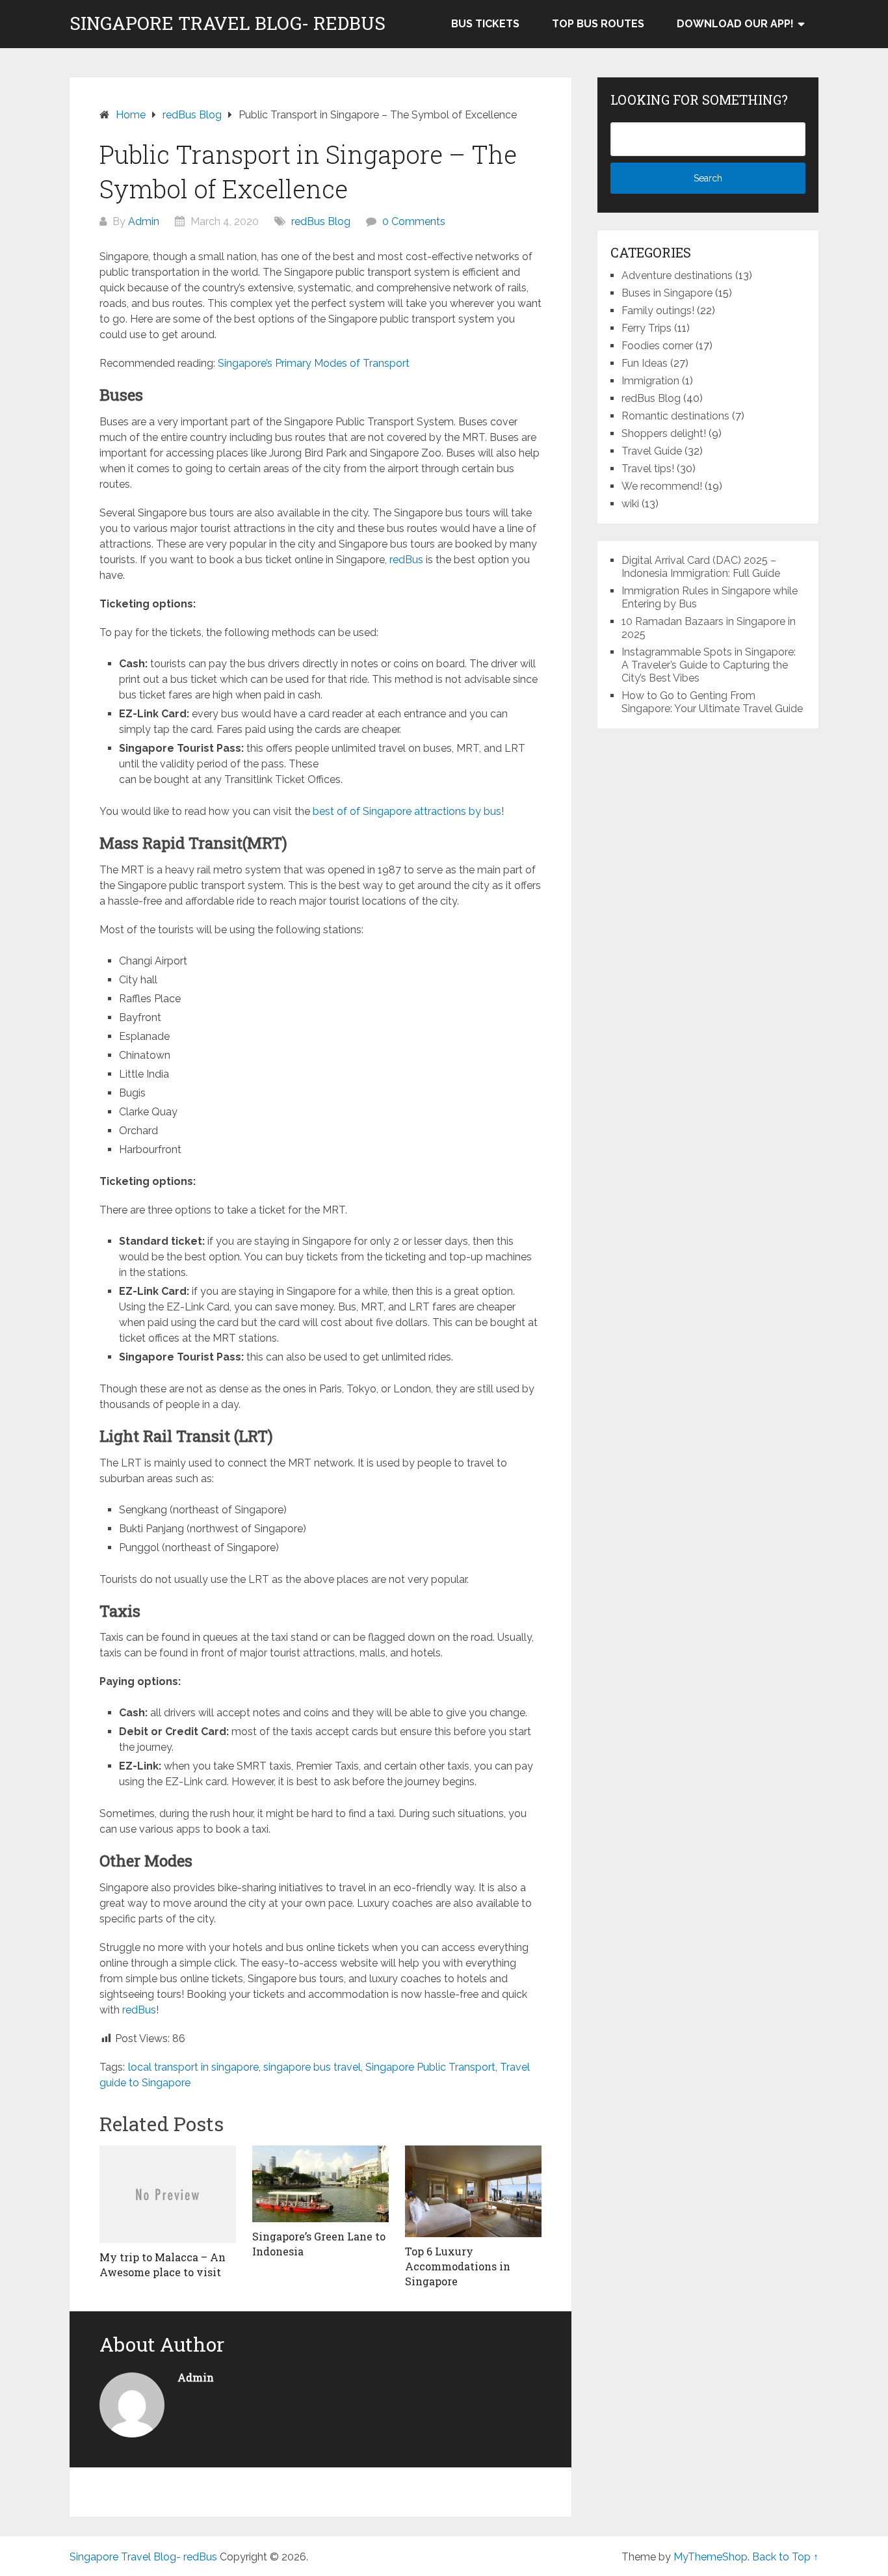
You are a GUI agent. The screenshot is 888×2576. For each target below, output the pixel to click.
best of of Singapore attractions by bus (407, 811)
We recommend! (662, 486)
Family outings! (658, 311)
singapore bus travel (312, 2067)
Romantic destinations (675, 416)
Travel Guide (652, 451)
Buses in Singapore (667, 293)
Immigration (650, 381)
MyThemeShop (711, 2557)
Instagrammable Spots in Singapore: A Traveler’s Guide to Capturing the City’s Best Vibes (709, 665)
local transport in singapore (193, 2067)
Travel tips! (648, 469)
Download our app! (735, 24)
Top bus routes (598, 24)
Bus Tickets (485, 24)
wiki (630, 504)
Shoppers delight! (664, 433)
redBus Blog (321, 221)
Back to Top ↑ (785, 2557)
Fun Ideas (645, 363)
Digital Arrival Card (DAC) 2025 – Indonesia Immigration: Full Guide (701, 567)
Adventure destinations (677, 275)
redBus (406, 560)
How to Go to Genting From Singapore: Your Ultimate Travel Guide (712, 702)
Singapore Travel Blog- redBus (228, 23)
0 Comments (414, 221)
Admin (144, 221)
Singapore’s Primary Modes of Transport (314, 363)
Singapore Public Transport (430, 2067)
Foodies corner (657, 346)
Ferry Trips (646, 328)
